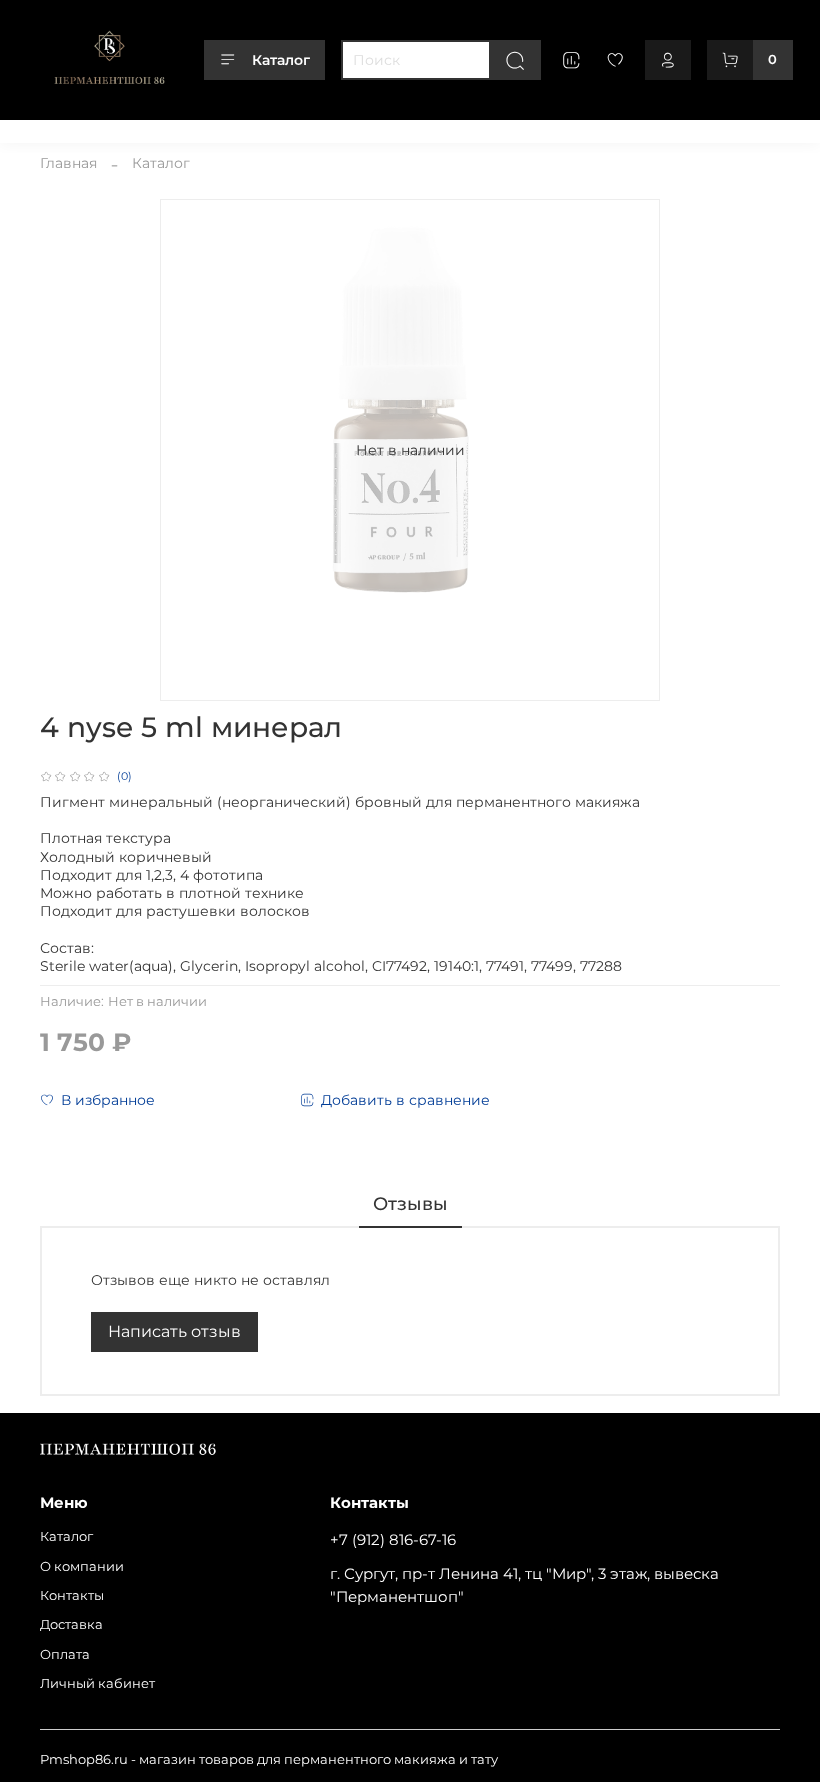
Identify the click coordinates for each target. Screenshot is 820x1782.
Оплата (401, 128)
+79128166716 (737, 128)
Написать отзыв (174, 1331)
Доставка (326, 128)
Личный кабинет (501, 128)
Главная (68, 163)
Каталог (281, 60)
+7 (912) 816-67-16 (393, 1539)
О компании (153, 128)
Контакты (245, 128)
